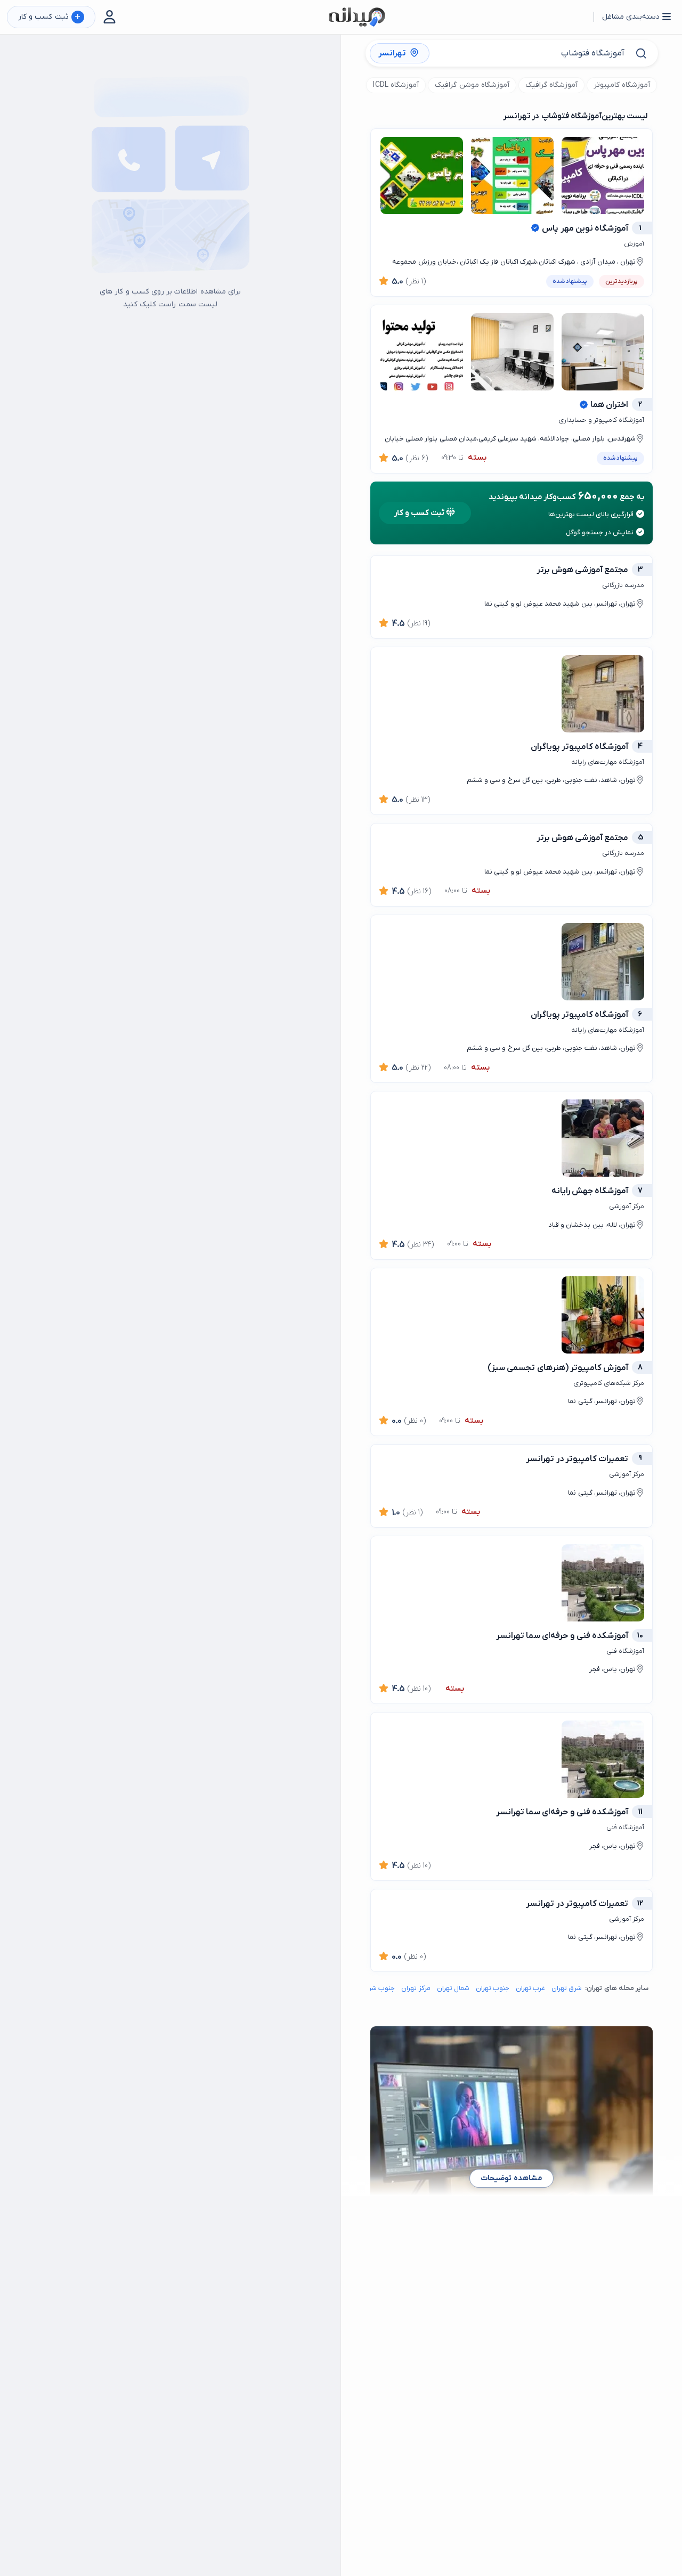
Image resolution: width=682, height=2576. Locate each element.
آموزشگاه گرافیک (551, 85)
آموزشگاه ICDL (396, 85)
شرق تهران (567, 1988)
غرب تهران (530, 1988)
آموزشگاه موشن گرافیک (472, 85)
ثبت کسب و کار (49, 17)
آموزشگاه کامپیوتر (622, 85)
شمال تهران (453, 1988)
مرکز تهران (416, 1988)
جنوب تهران (493, 1988)
